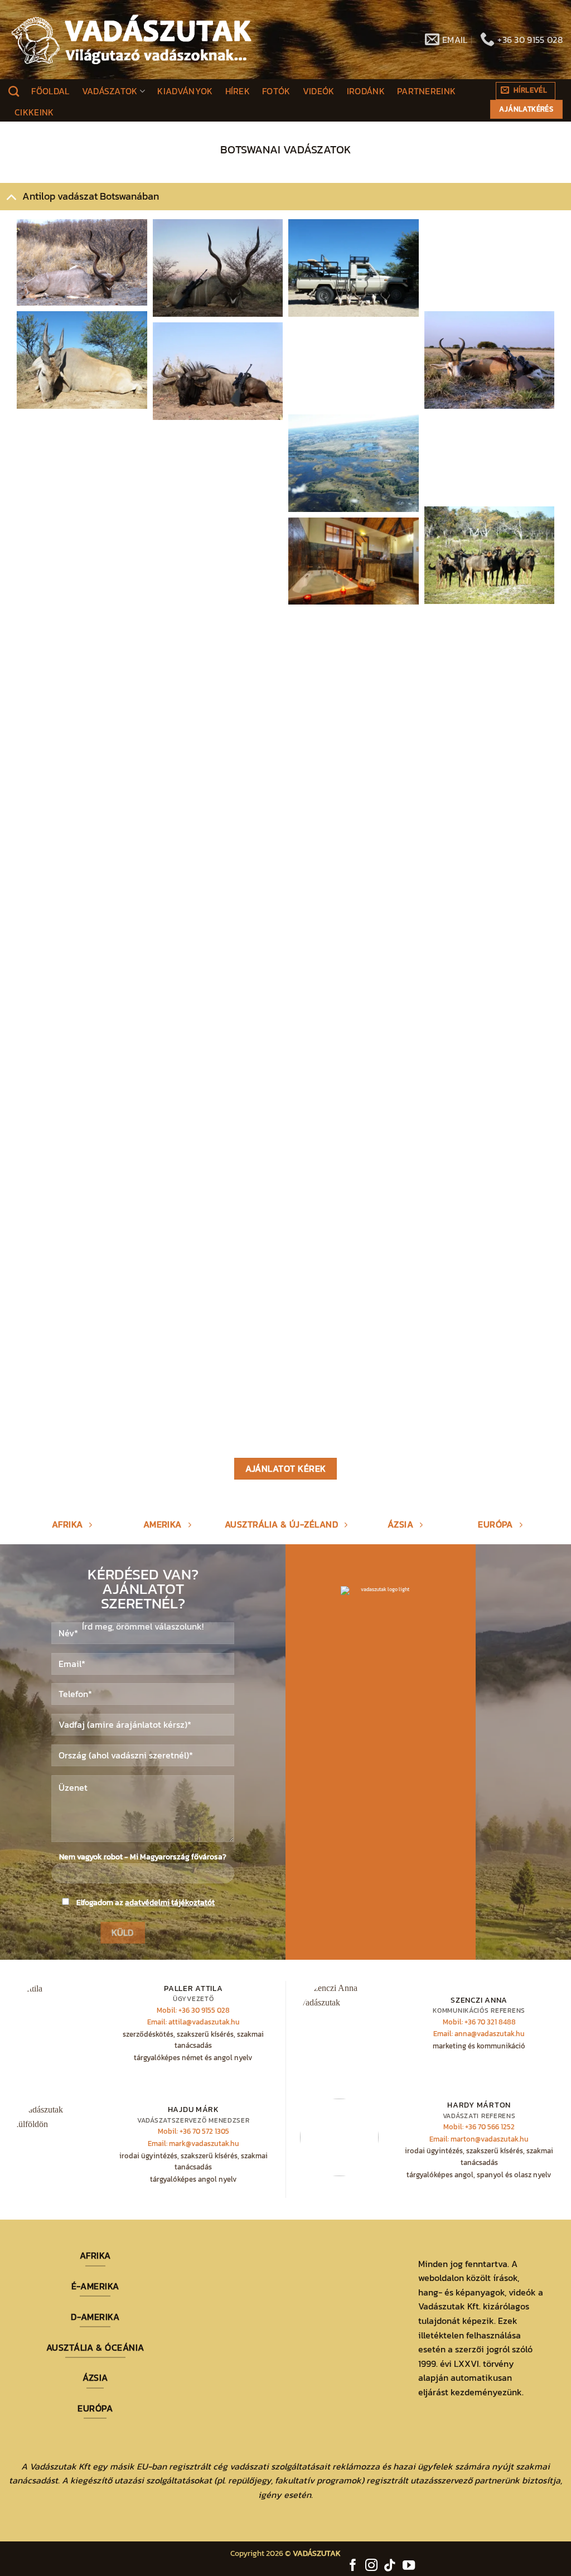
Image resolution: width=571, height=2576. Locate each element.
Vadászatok (110, 91)
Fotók (276, 91)
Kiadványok (185, 91)
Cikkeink (34, 112)
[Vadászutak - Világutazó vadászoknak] (132, 40)
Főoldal (50, 91)
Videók (319, 91)
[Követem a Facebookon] (353, 2566)
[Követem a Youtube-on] (409, 2566)
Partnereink (427, 91)
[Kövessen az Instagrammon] (371, 2566)
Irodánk (366, 91)
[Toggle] (11, 196)
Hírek (238, 91)
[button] (526, 91)
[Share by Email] (120, 290)
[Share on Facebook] (77, 290)
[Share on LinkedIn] (106, 290)
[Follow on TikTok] (390, 2566)
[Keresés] (14, 91)
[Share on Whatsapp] (91, 290)
